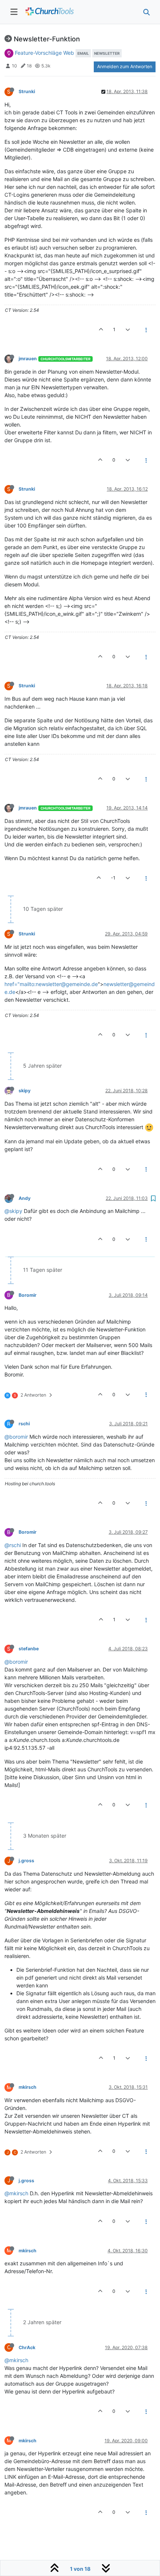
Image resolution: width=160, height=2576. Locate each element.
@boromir (16, 1437)
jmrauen (28, 359)
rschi (24, 1424)
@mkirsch (16, 2193)
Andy (25, 1198)
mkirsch (28, 2087)
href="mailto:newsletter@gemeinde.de (51, 984)
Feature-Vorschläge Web (44, 53)
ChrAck (27, 2347)
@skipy (13, 1211)
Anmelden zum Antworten (125, 66)
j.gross (26, 1861)
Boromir (28, 1295)
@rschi (13, 1545)
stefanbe (29, 1649)
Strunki (27, 91)
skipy (25, 1091)
